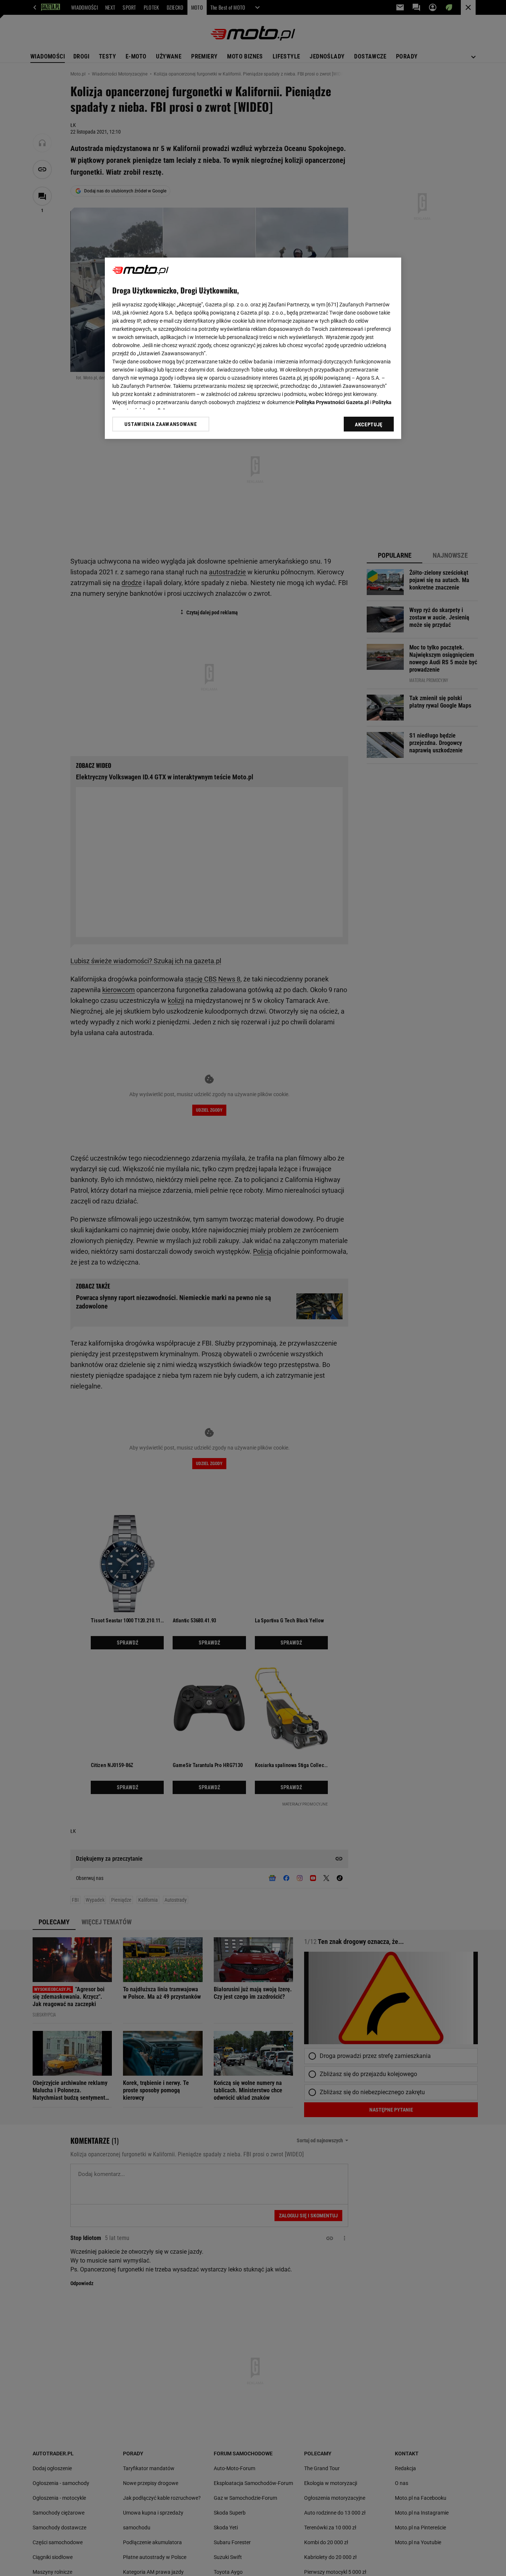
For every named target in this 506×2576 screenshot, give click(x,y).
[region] (253, 348)
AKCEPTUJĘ (369, 424)
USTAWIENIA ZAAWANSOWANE (161, 424)
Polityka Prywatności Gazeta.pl (332, 402)
